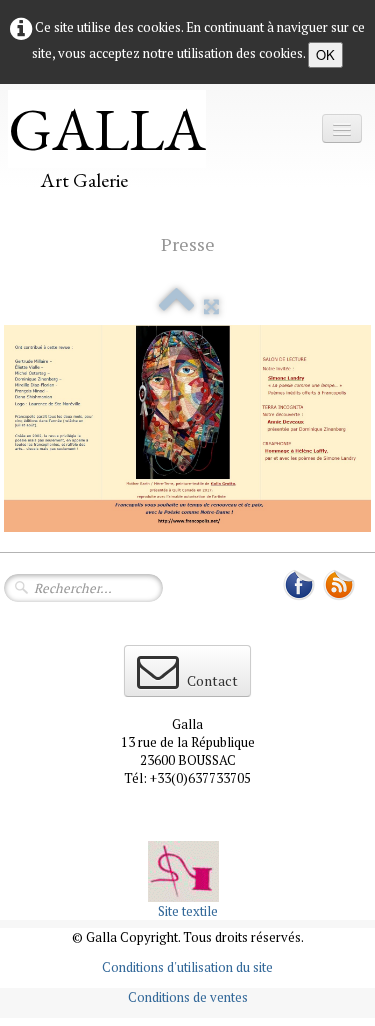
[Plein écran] (211, 306)
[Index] (176, 306)
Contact (212, 680)
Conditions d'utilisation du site (187, 967)
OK (325, 54)
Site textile (188, 911)
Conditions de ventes (188, 997)
